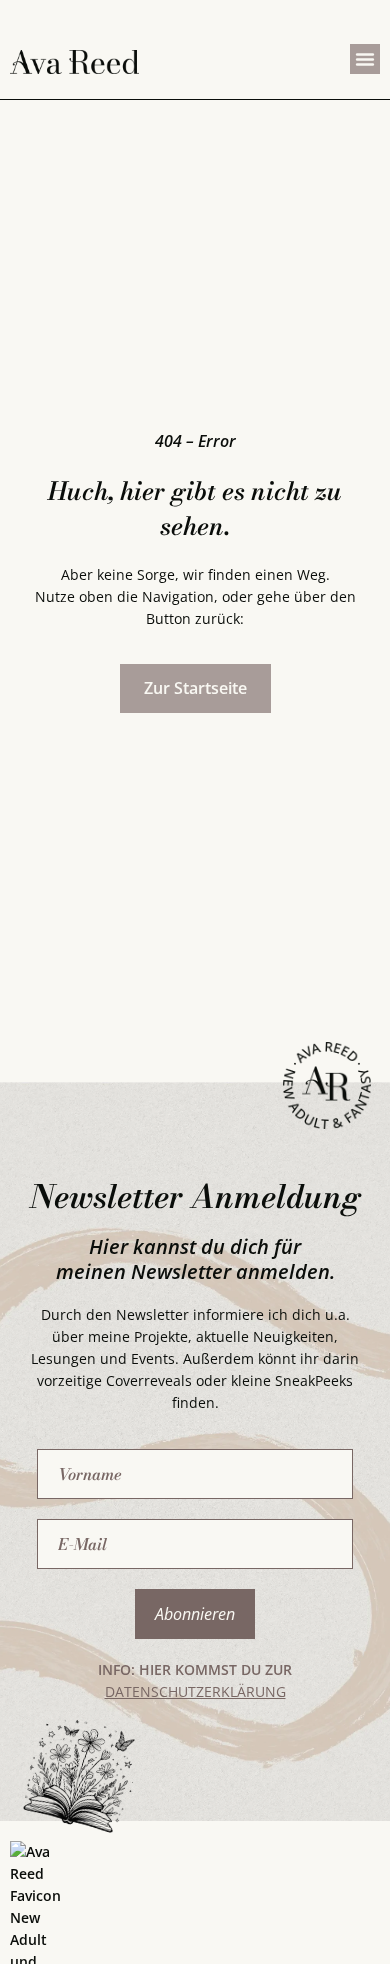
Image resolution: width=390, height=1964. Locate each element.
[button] (365, 59)
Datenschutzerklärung (195, 1691)
